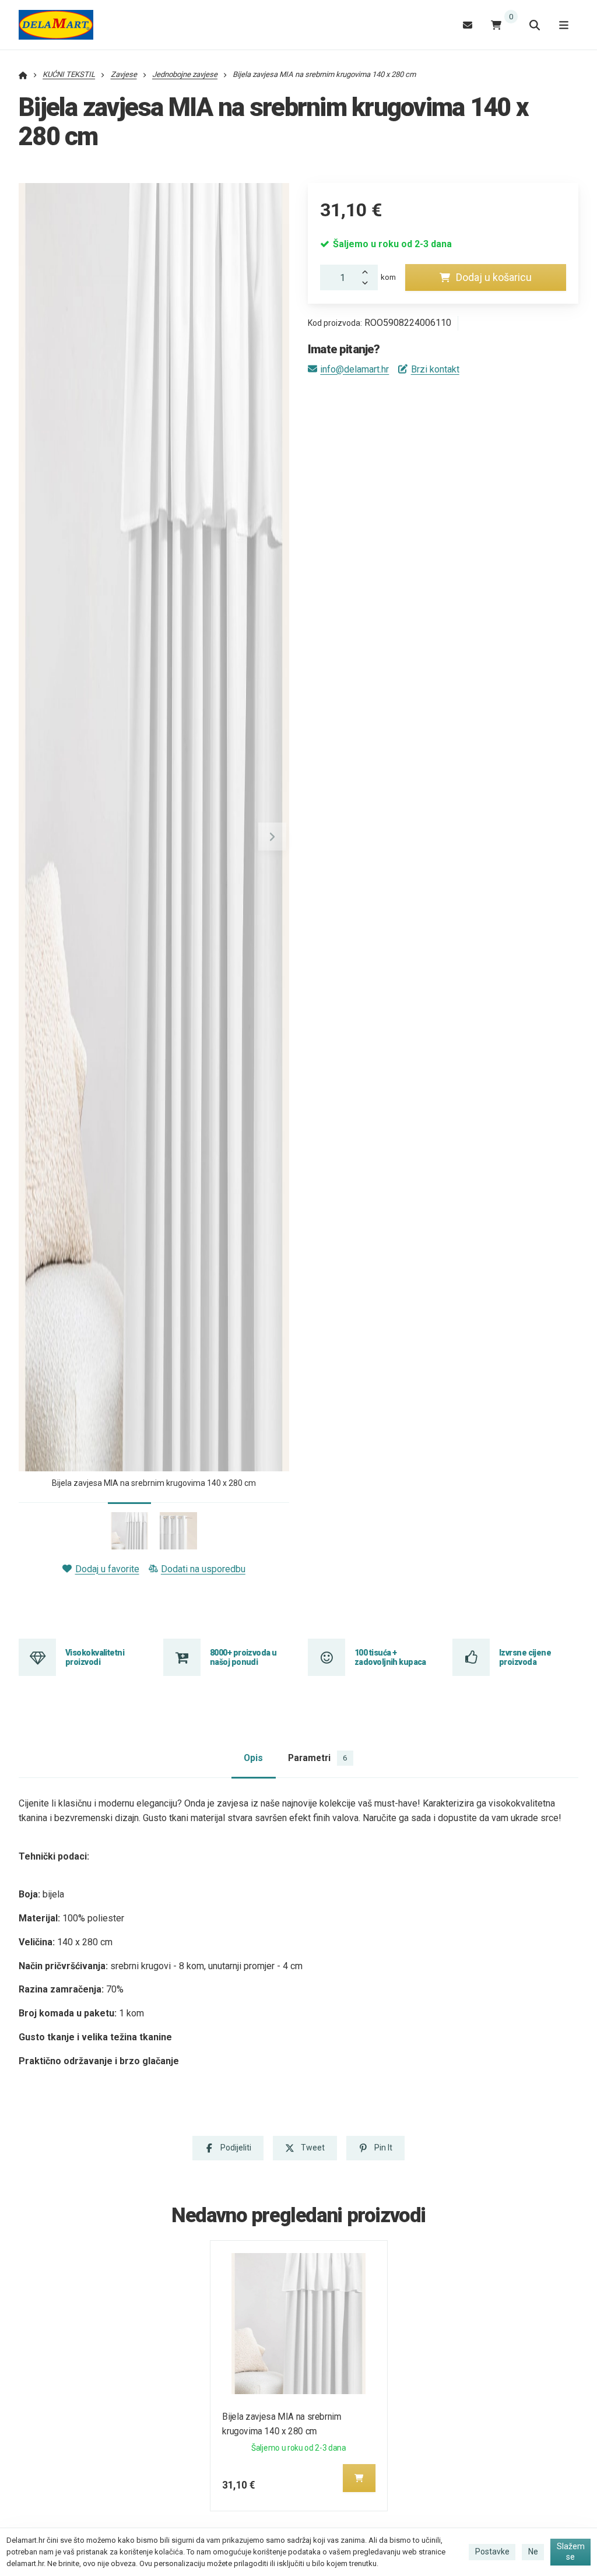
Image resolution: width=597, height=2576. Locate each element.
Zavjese (124, 74)
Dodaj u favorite (107, 1569)
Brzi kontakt (435, 369)
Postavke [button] (492, 2552)
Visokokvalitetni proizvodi (95, 1657)
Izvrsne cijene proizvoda (525, 1657)
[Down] (368, 284)
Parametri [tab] (317, 1758)
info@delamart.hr (354, 369)
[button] (272, 837)
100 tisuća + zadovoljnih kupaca (390, 1657)
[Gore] (368, 271)
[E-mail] (468, 25)
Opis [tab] (253, 1758)
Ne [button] (533, 2552)
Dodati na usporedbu (203, 1569)
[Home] (56, 25)
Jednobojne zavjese (185, 74)
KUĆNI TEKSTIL (69, 74)
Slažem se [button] (571, 2552)
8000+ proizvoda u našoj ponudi (243, 1657)
